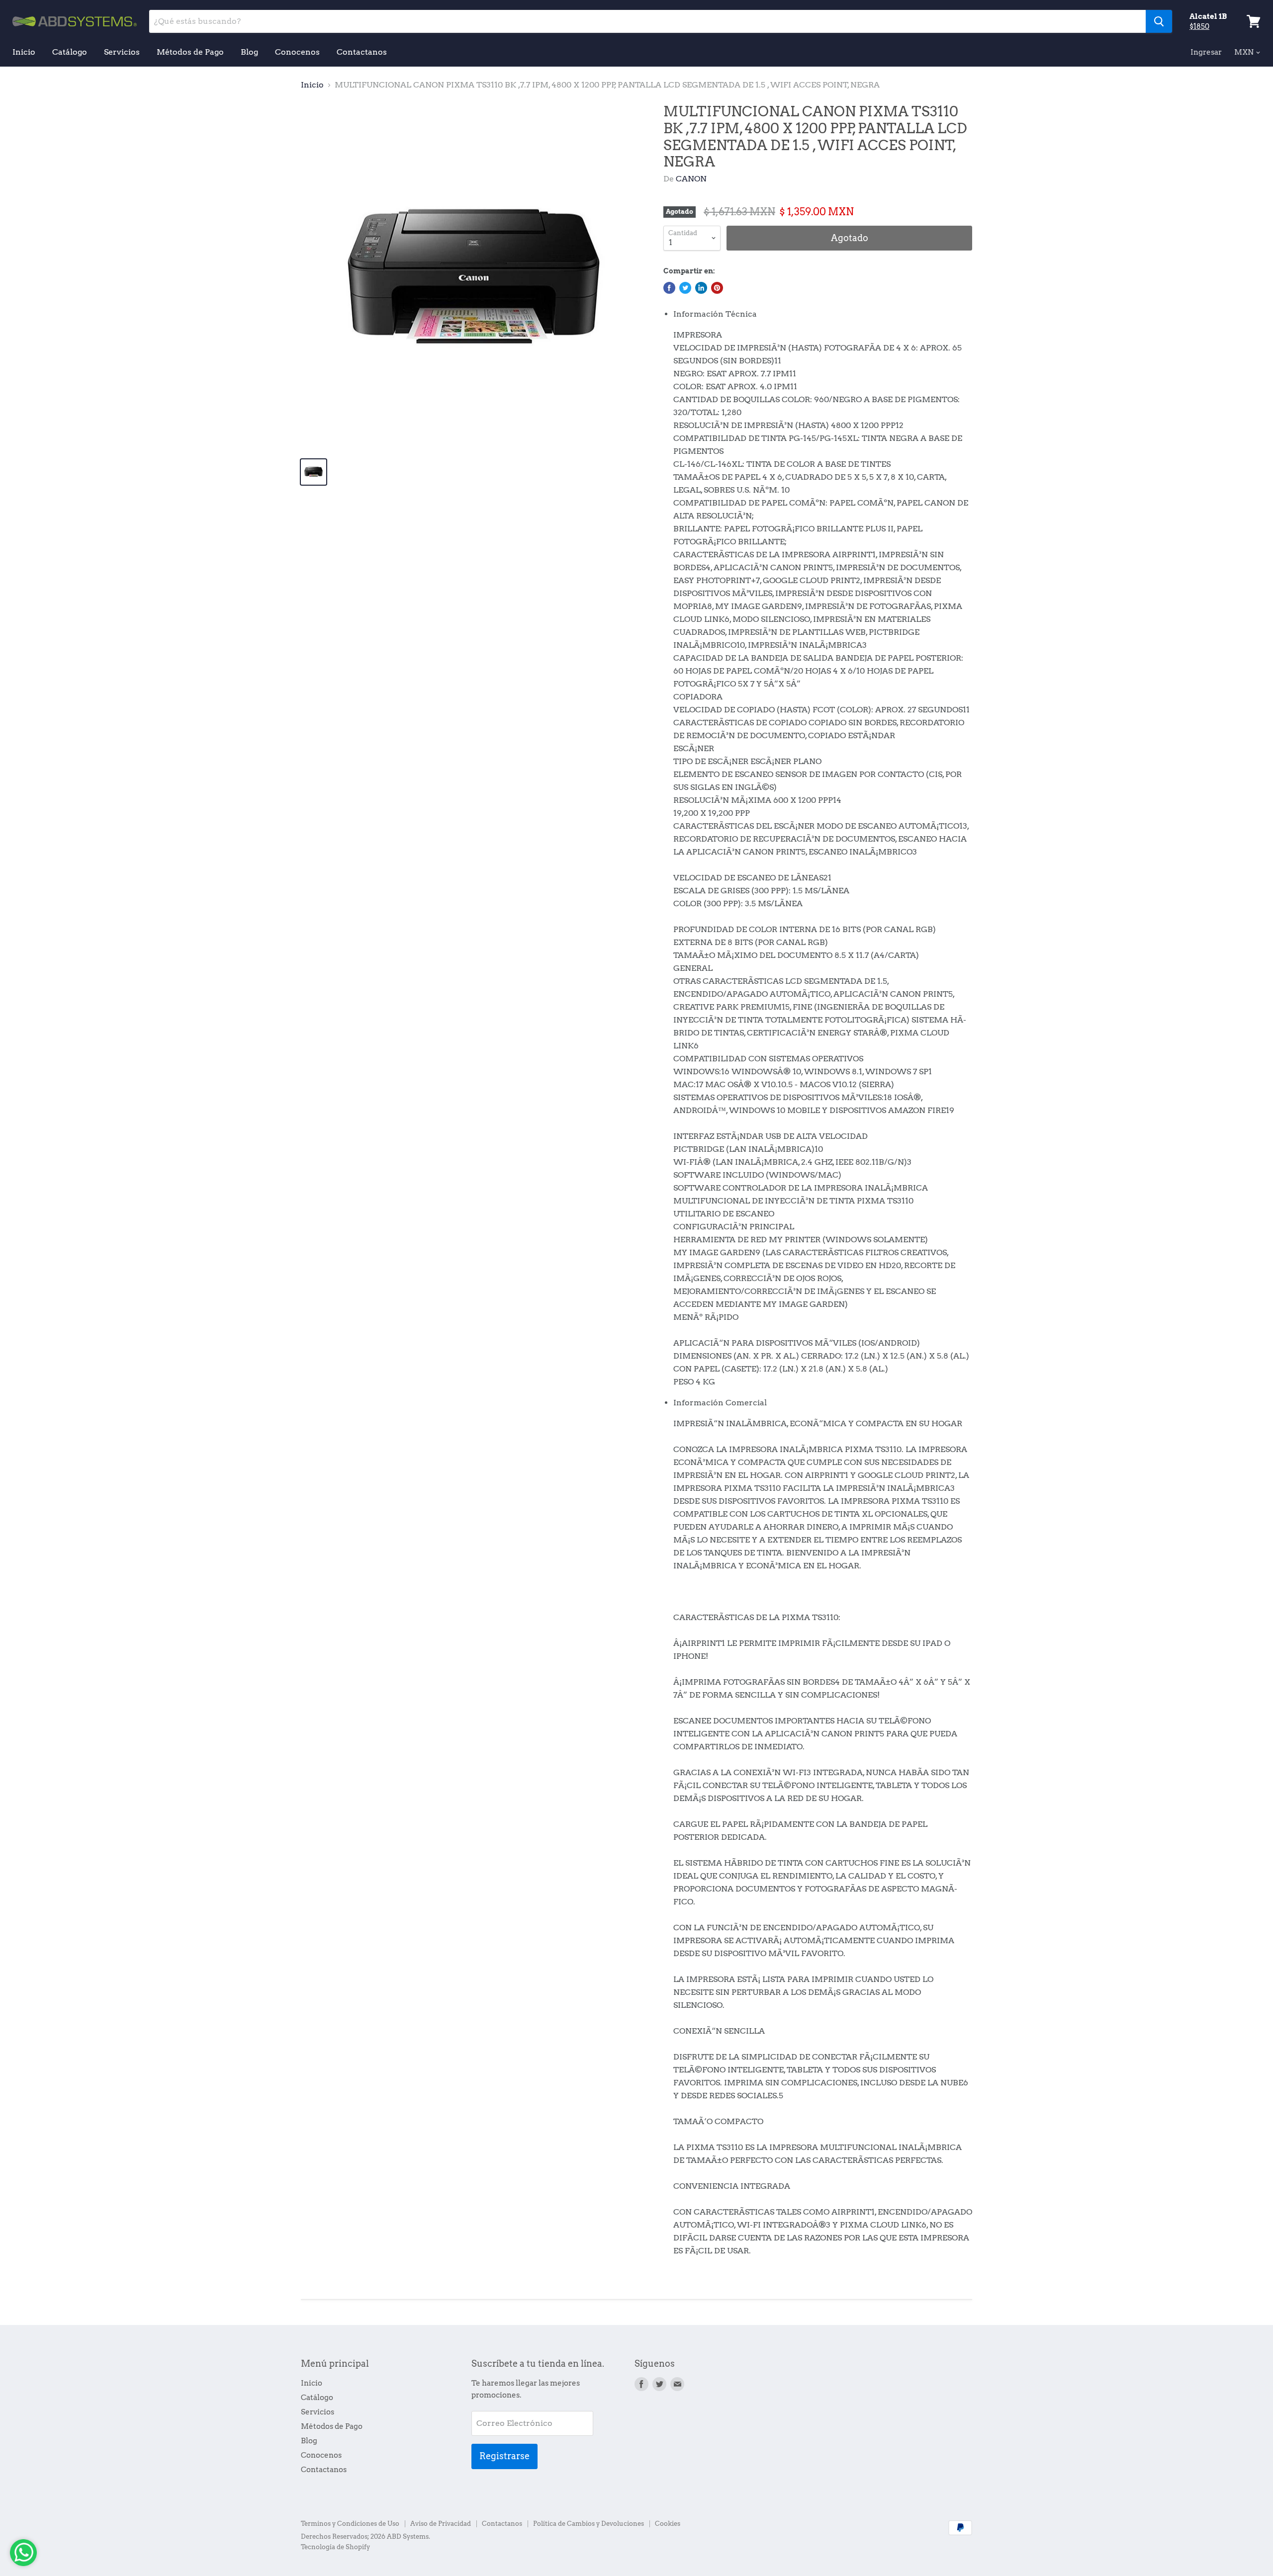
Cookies (668, 2524)
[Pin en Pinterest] (717, 288)
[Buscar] (1159, 21)
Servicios (122, 52)
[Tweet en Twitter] (685, 288)
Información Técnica (715, 314)
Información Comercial (720, 1403)
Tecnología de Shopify (335, 2547)
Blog (249, 52)
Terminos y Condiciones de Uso (350, 2524)
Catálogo (70, 52)
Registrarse (504, 2456)
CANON (691, 179)
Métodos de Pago (190, 52)
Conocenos (297, 52)
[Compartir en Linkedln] (701, 288)
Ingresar (1206, 52)
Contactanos (362, 52)
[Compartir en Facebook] (669, 288)
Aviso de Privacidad (441, 2524)
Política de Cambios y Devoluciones (589, 2524)
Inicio (24, 52)
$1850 (1199, 26)
